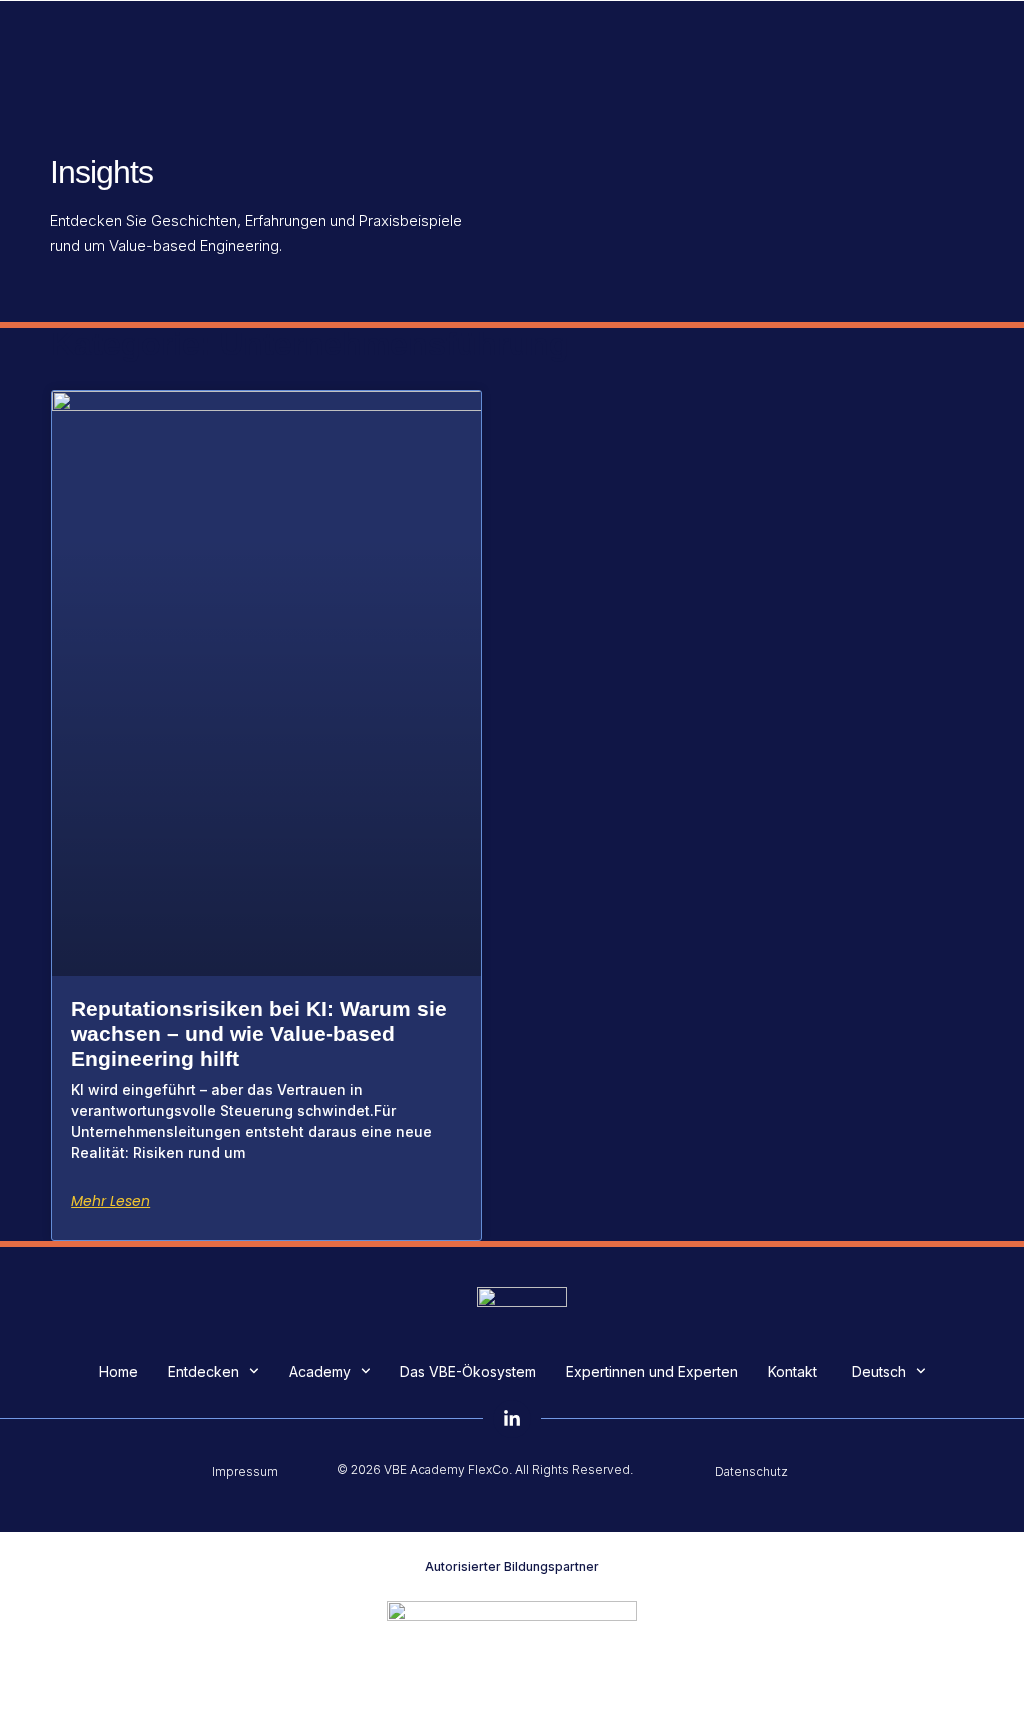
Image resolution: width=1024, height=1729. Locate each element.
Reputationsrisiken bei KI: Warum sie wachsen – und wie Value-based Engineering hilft (259, 1033)
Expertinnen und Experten (652, 1371)
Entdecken (203, 1371)
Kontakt (792, 1371)
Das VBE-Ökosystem (468, 1371)
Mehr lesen (110, 1201)
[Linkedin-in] (512, 1419)
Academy (320, 1371)
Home (118, 1371)
